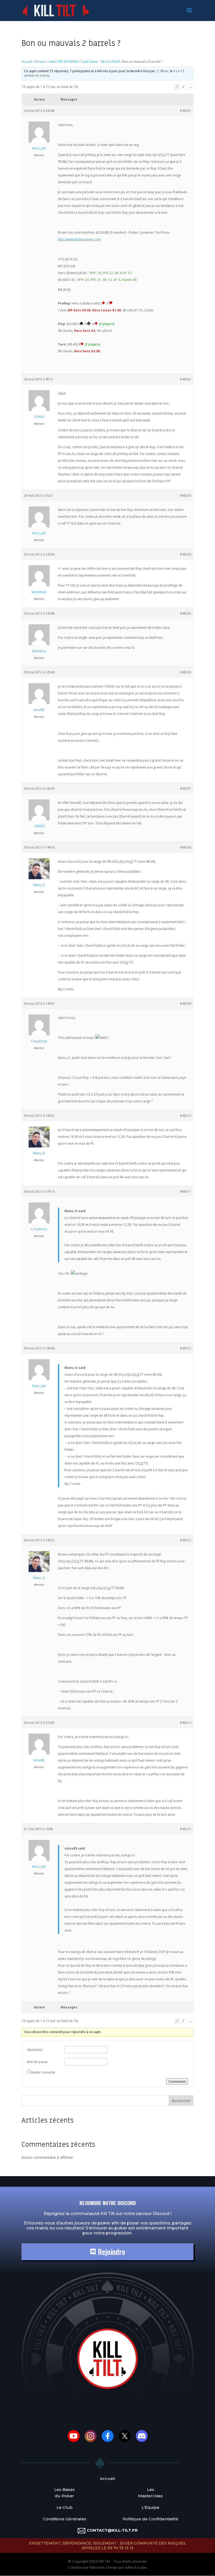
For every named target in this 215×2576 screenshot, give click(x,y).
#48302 (186, 379)
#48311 (186, 1192)
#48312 (186, 1348)
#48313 (186, 1540)
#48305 (186, 613)
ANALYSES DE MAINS (63, 62)
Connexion (177, 2081)
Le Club (65, 2507)
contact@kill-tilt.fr (112, 2530)
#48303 (186, 496)
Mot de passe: (37, 2062)
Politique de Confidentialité (150, 2519)
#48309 (186, 1004)
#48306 (186, 672)
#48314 (186, 1723)
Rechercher (181, 2101)
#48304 (186, 554)
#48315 (186, 1829)
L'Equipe (150, 2507)
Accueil (27, 62)
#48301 (186, 111)
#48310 (186, 1116)
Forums (40, 62)
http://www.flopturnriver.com (79, 239)
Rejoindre (111, 2252)
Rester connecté (43, 2072)
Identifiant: (35, 2050)
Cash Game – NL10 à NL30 (100, 62)
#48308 (186, 847)
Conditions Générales (65, 2519)
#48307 (186, 789)
